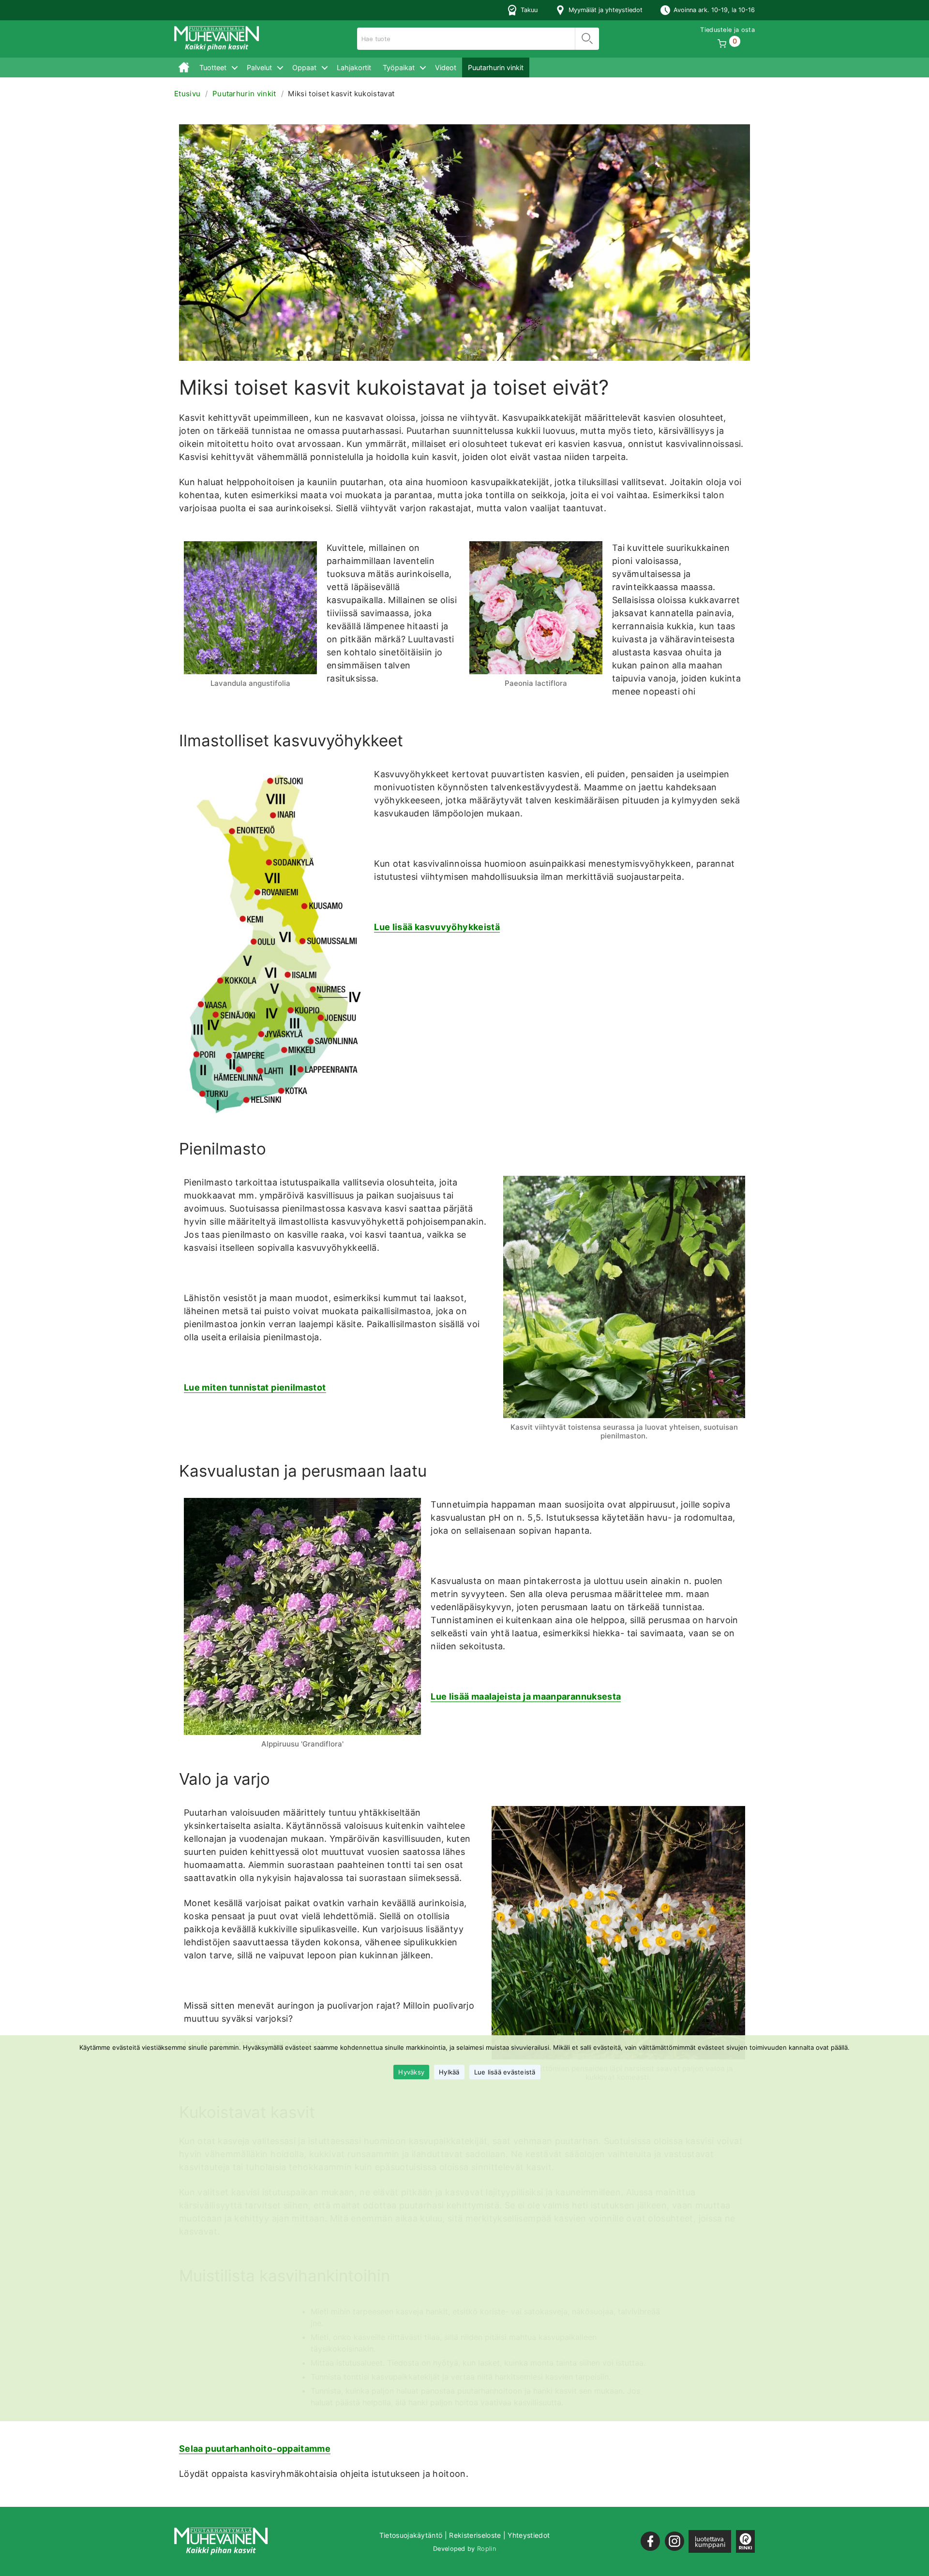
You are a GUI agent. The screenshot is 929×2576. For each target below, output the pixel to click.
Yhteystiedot (529, 2535)
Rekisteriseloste (475, 2535)
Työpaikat (399, 67)
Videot (446, 67)
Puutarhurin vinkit (496, 67)
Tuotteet (213, 67)
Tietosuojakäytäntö (411, 2535)
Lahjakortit (354, 67)
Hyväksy (411, 2072)
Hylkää (449, 2072)
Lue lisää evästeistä (505, 2072)
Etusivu (184, 67)
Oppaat (304, 67)
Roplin (487, 2549)
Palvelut (259, 67)
